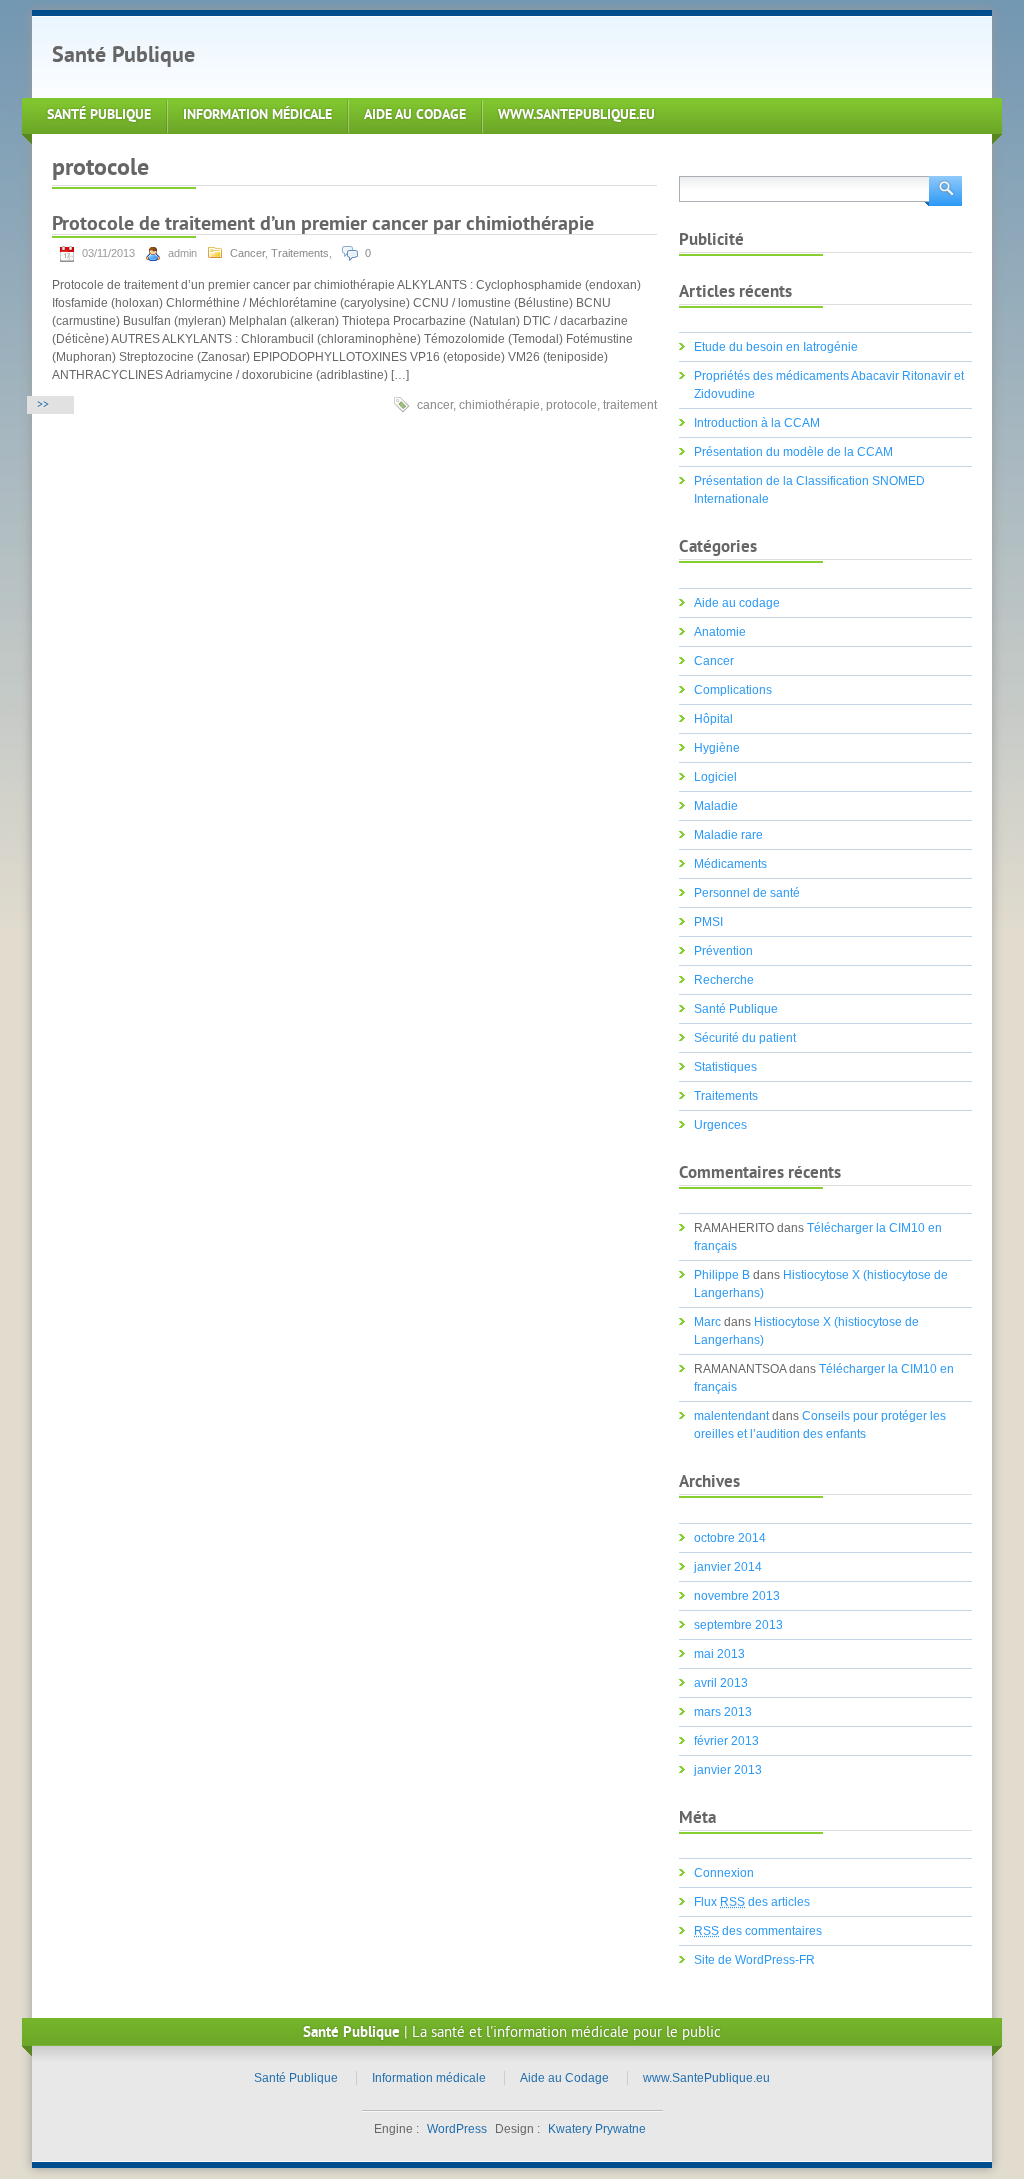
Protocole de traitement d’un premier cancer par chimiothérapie (323, 225)
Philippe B (722, 1275)
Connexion (724, 1873)
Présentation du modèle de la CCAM (793, 452)
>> (43, 405)
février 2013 (726, 1741)
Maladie (716, 806)
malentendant (731, 1416)
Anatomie (720, 632)
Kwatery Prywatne (597, 2129)
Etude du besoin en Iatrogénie (776, 347)
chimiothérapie (499, 405)
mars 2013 (723, 1712)
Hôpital (713, 719)
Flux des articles (752, 1902)
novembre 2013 (737, 1596)
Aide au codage (737, 603)
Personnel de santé (747, 893)
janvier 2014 (728, 1567)
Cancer (247, 253)
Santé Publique (123, 56)
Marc (707, 1322)
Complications (733, 690)
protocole (571, 405)
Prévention (723, 951)
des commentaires (758, 1931)
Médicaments (730, 864)
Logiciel (715, 777)
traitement (630, 405)
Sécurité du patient (745, 1038)
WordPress (457, 2129)
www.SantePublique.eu (576, 115)
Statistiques (725, 1067)
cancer (435, 405)
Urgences (720, 1125)
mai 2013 (719, 1654)
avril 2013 (721, 1683)
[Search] (943, 189)
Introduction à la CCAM (757, 423)
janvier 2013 (728, 1770)
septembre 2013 (738, 1625)
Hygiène (717, 748)
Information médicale (257, 115)
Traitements (300, 253)
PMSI (708, 922)
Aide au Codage (415, 115)
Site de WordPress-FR (754, 1960)
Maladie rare (728, 835)
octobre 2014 (730, 1538)
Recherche (724, 980)
